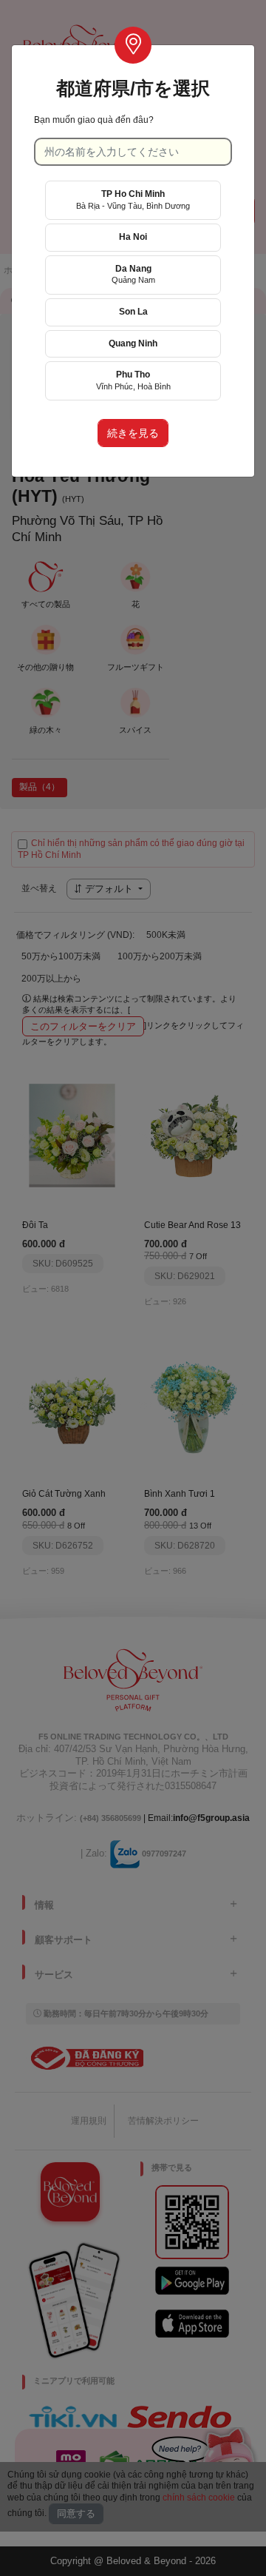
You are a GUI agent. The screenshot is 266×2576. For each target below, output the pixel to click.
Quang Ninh (133, 343)
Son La (133, 312)
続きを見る (133, 433)
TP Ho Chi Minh (133, 199)
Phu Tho (133, 380)
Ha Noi (133, 237)
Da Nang (133, 274)
